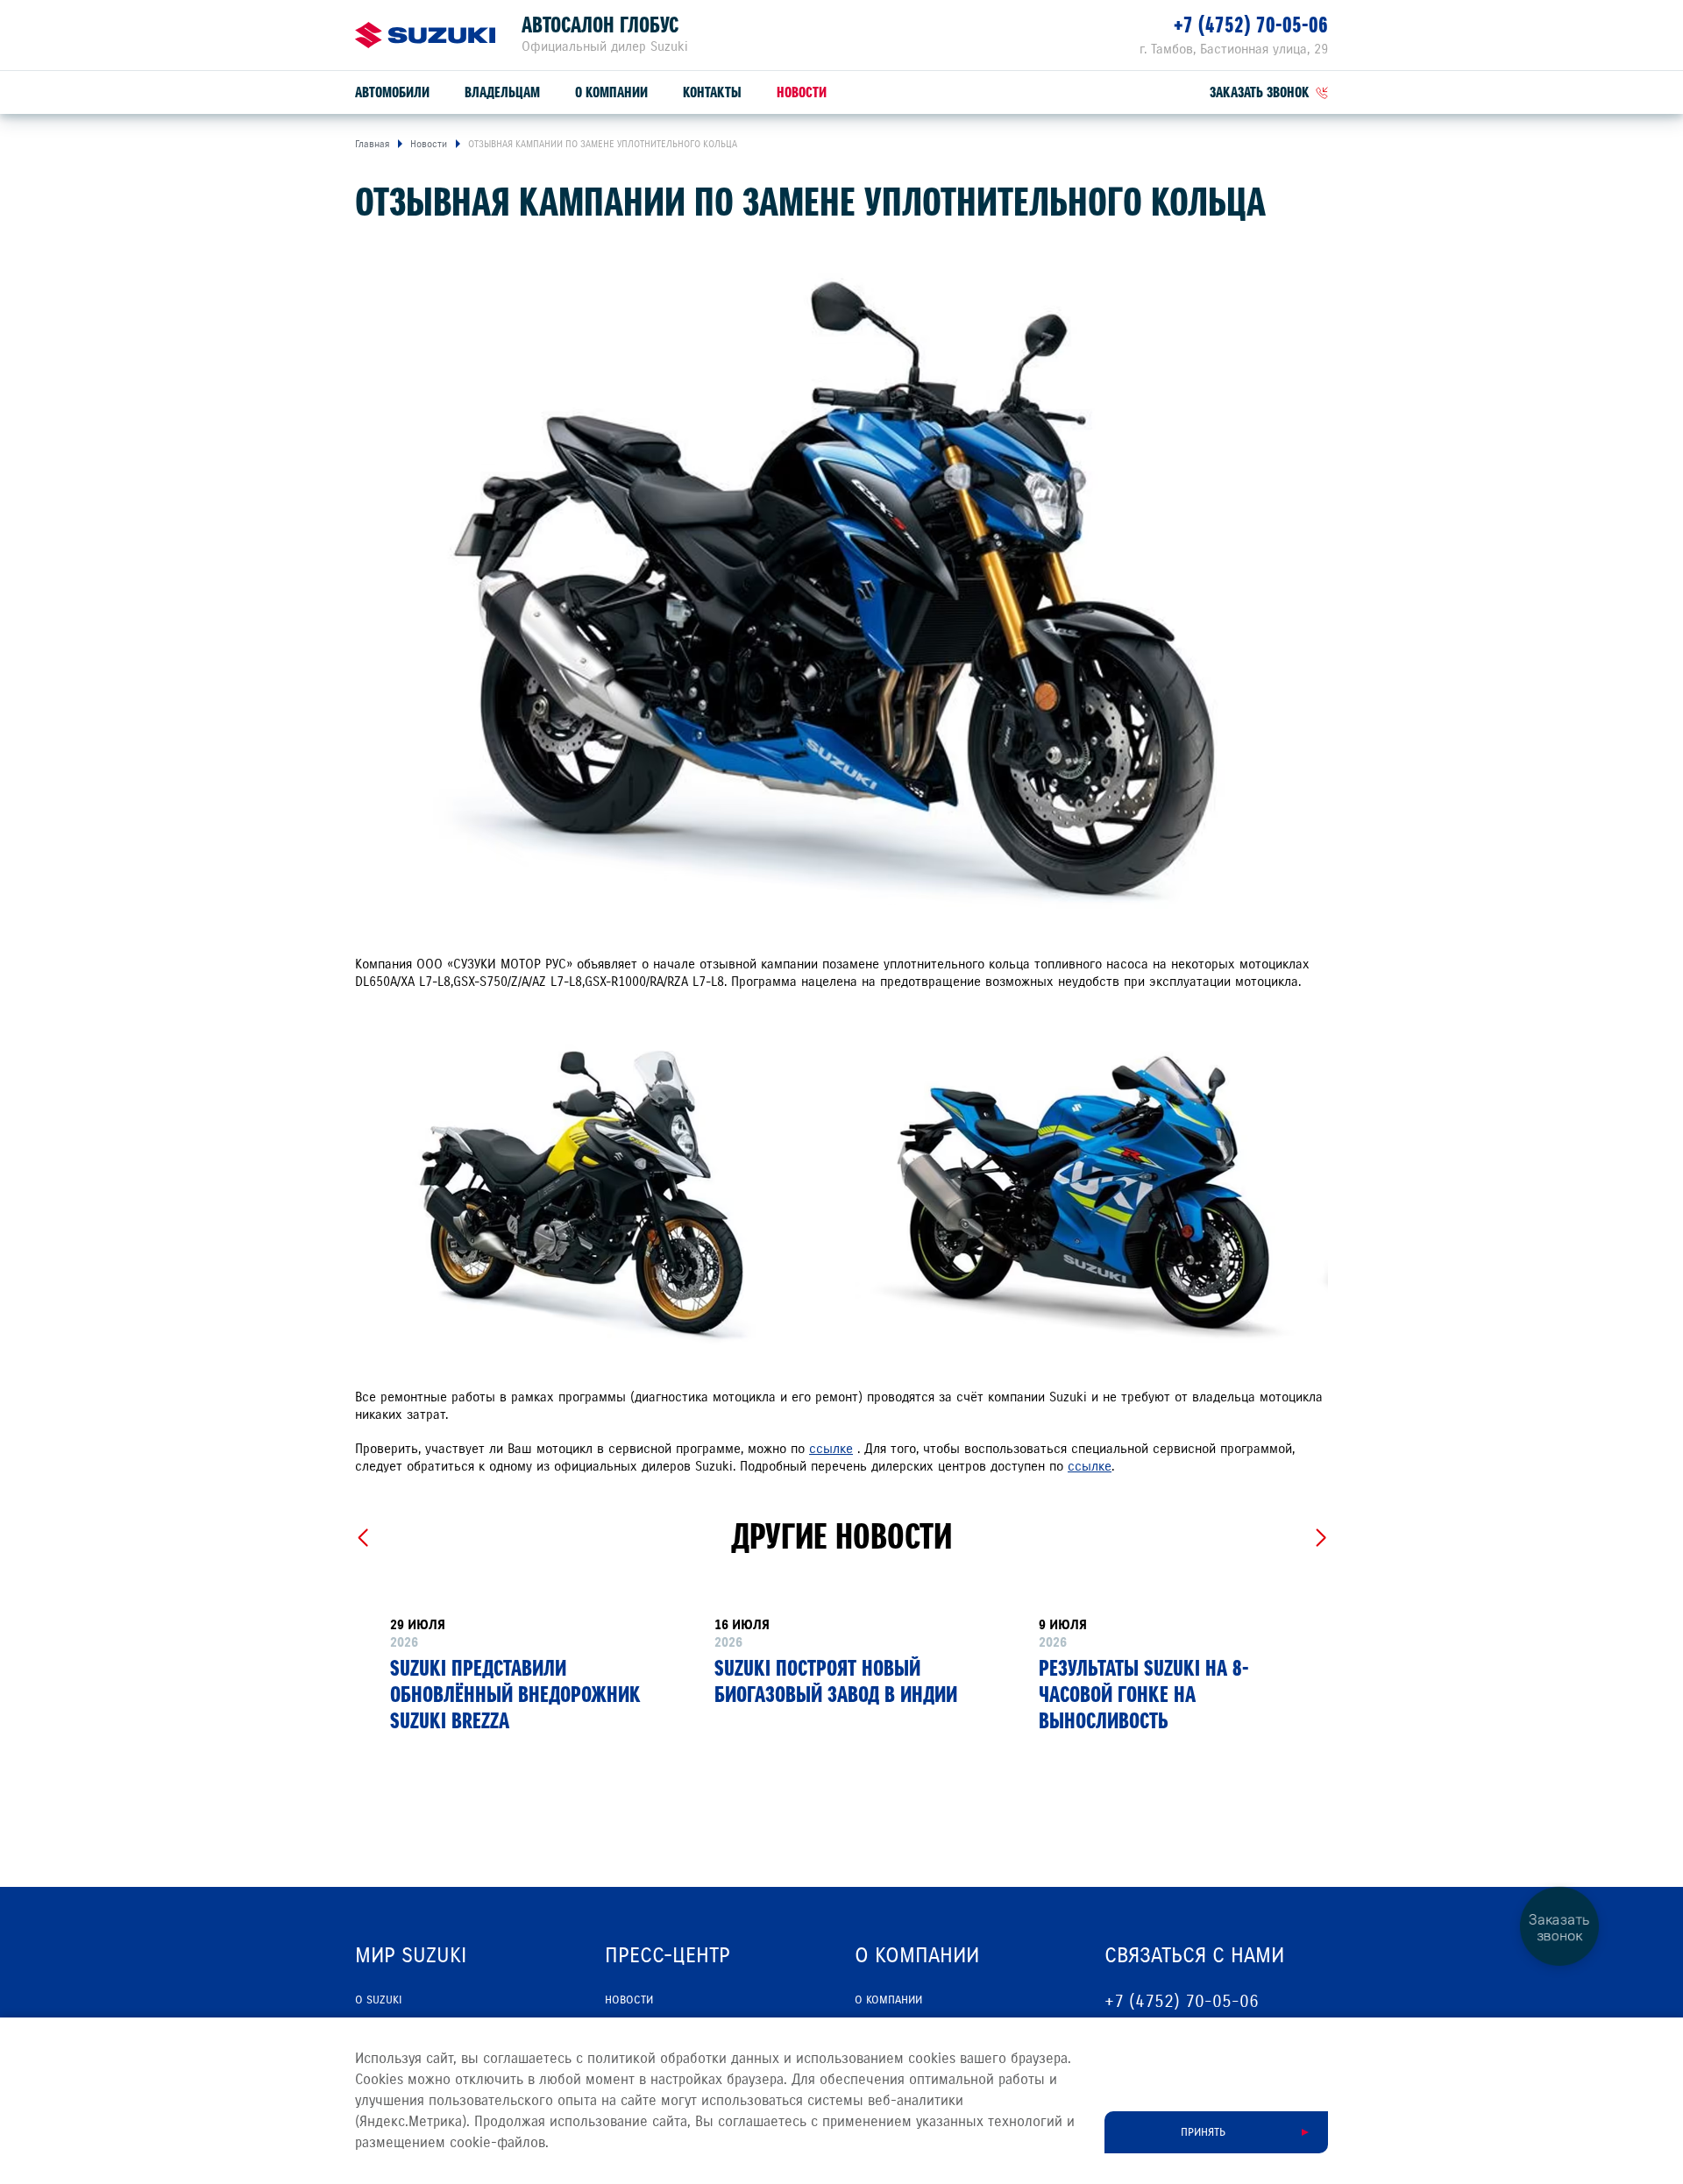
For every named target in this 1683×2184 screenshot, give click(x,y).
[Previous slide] (362, 1538)
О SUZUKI (378, 2000)
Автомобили (392, 92)
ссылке (831, 1449)
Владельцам (502, 92)
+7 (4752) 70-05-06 (1251, 25)
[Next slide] (1321, 1538)
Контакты (712, 92)
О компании (611, 92)
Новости (802, 92)
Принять (1203, 2132)
